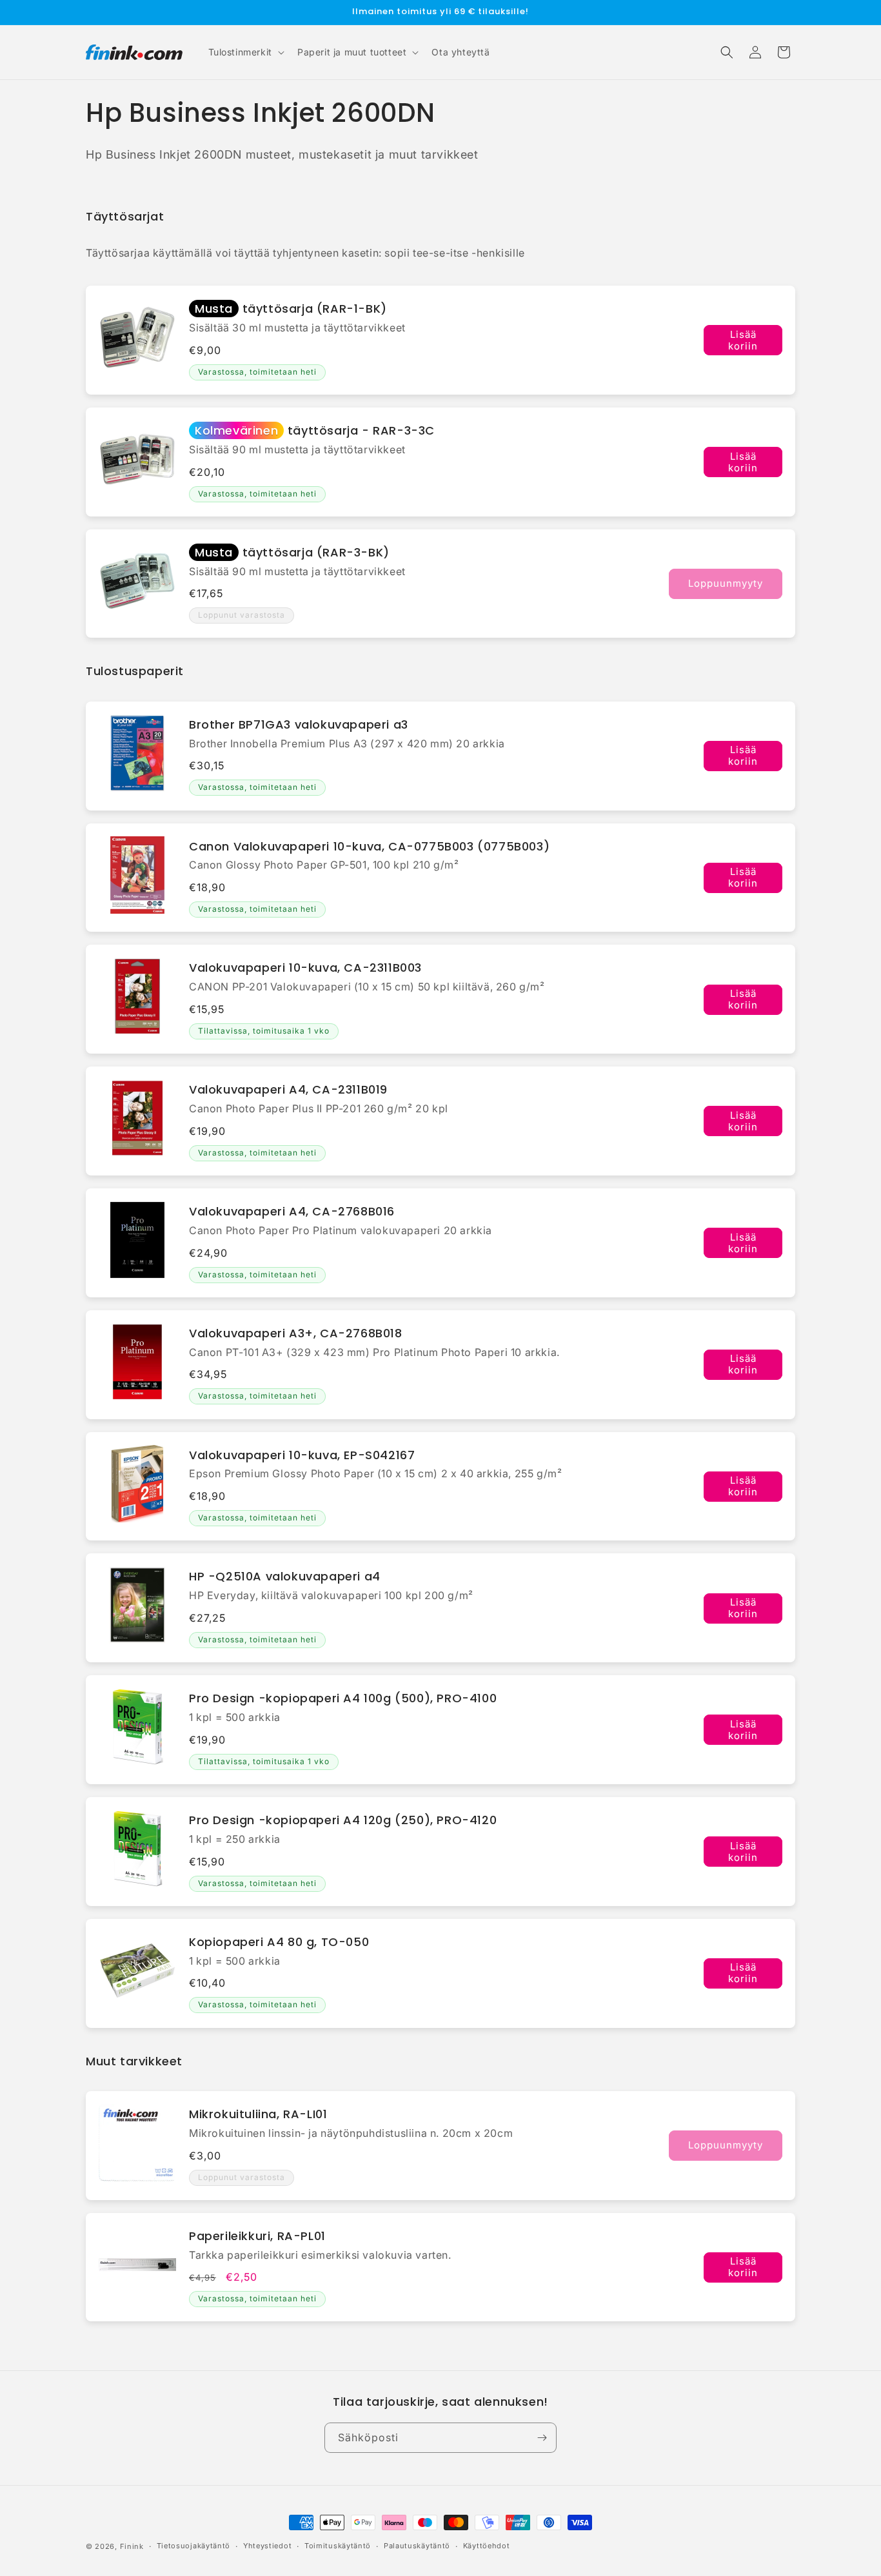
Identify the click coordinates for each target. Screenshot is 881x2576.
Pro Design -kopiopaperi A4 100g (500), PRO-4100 (343, 1698)
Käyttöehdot (487, 2546)
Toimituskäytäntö (338, 2546)
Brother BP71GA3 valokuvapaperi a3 (299, 724)
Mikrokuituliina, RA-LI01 (258, 2114)
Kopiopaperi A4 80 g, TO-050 (279, 1942)
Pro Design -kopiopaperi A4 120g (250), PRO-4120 (343, 1820)
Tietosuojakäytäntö (194, 2546)
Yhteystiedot (267, 2546)
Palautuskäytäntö (417, 2546)
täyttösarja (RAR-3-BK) (292, 552)
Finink (132, 2546)
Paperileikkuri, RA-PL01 (257, 2236)
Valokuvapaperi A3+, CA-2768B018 (296, 1333)
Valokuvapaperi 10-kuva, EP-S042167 (302, 1455)
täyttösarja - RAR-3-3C (315, 430)
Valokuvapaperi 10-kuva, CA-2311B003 (305, 968)
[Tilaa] (542, 2438)
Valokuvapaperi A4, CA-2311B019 (288, 1089)
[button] (245, 52)
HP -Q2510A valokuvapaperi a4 (285, 1576)
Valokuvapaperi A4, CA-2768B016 (292, 1211)
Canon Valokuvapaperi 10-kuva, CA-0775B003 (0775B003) (369, 846)
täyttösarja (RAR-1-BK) (291, 309)
